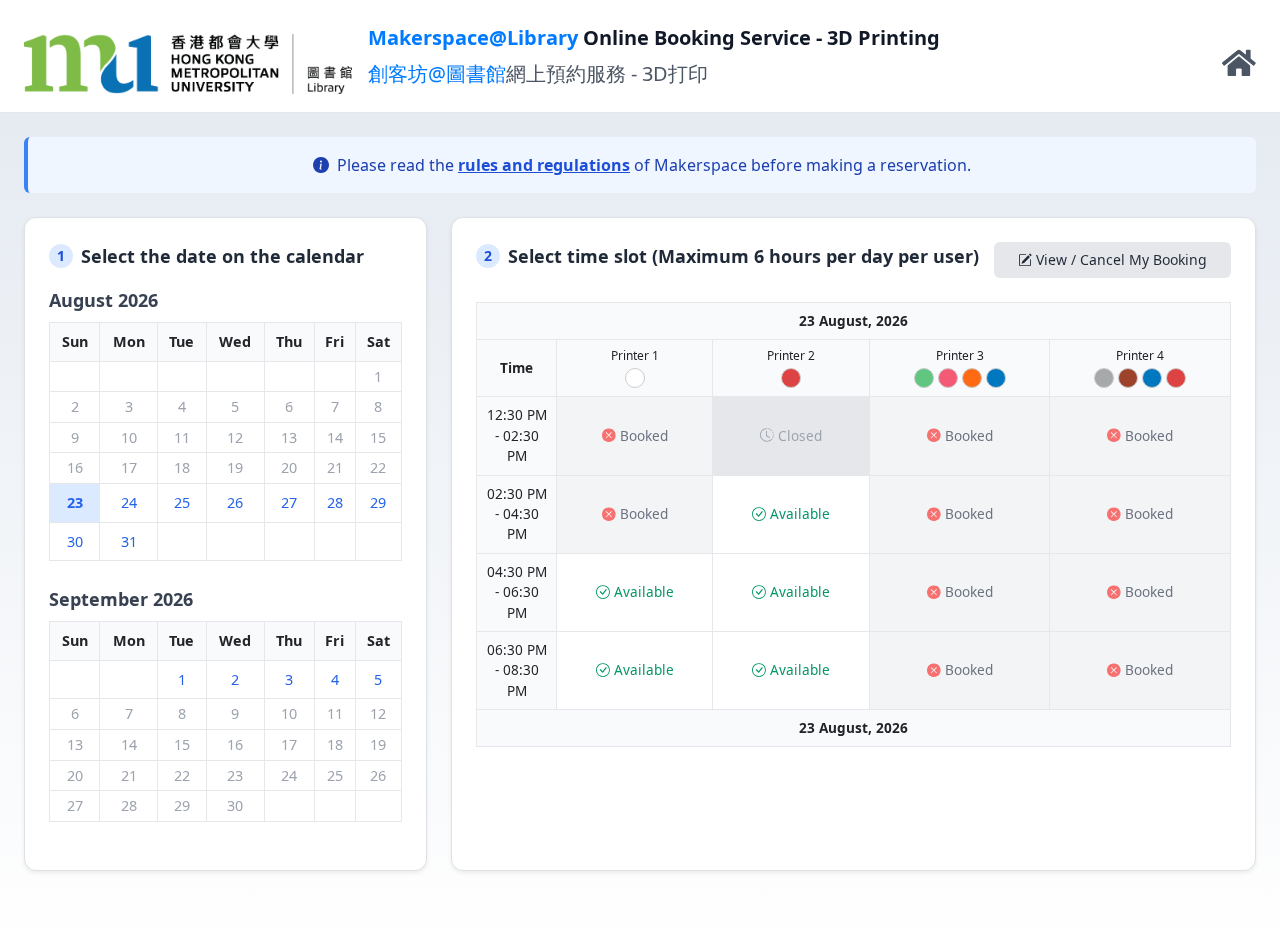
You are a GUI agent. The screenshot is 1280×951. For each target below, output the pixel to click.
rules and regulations (544, 165)
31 (129, 541)
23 (75, 502)
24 (129, 502)
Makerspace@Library (473, 37)
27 (289, 502)
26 (235, 502)
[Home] (1239, 68)
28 (335, 502)
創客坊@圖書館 (437, 73)
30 (75, 541)
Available (800, 513)
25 (182, 502)
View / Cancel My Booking (1121, 259)
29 (378, 502)
